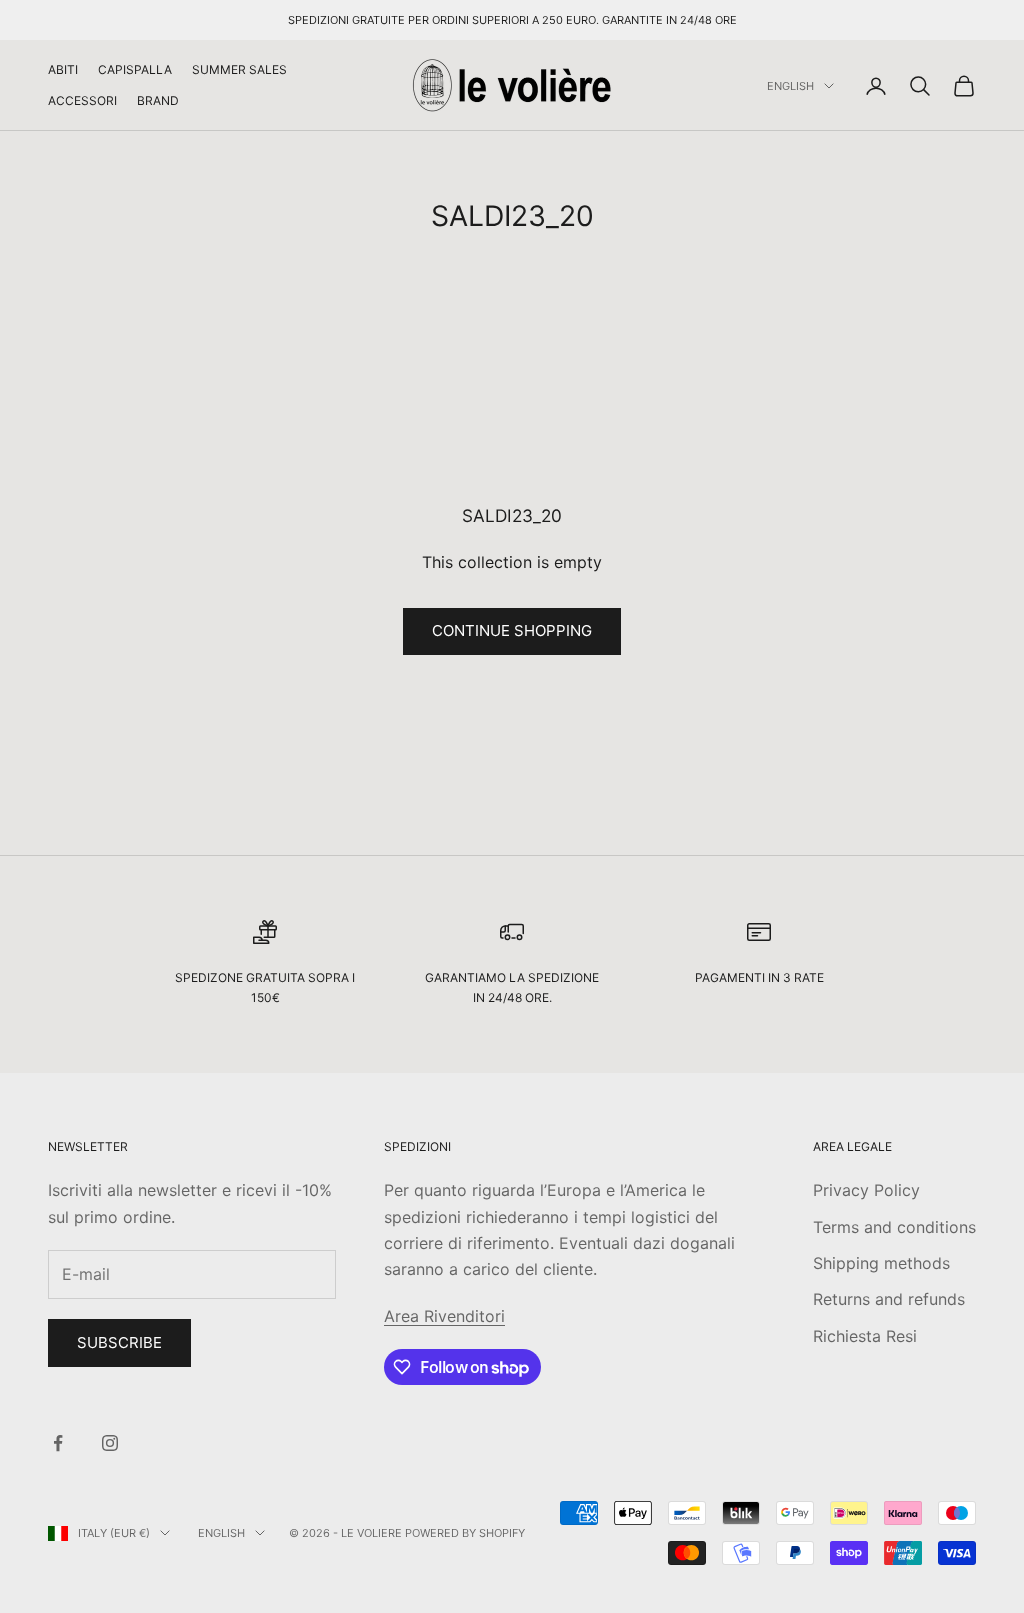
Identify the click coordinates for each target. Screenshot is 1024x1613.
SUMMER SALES (239, 69)
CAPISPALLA (135, 69)
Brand (158, 100)
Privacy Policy (866, 1190)
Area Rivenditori (444, 1316)
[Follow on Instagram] (110, 1443)
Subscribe (119, 1342)
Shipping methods (881, 1263)
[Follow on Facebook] (58, 1443)
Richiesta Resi (865, 1336)
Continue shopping (512, 630)
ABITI (63, 69)
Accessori (82, 100)
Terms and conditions (894, 1227)
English (790, 86)
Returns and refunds (889, 1299)
